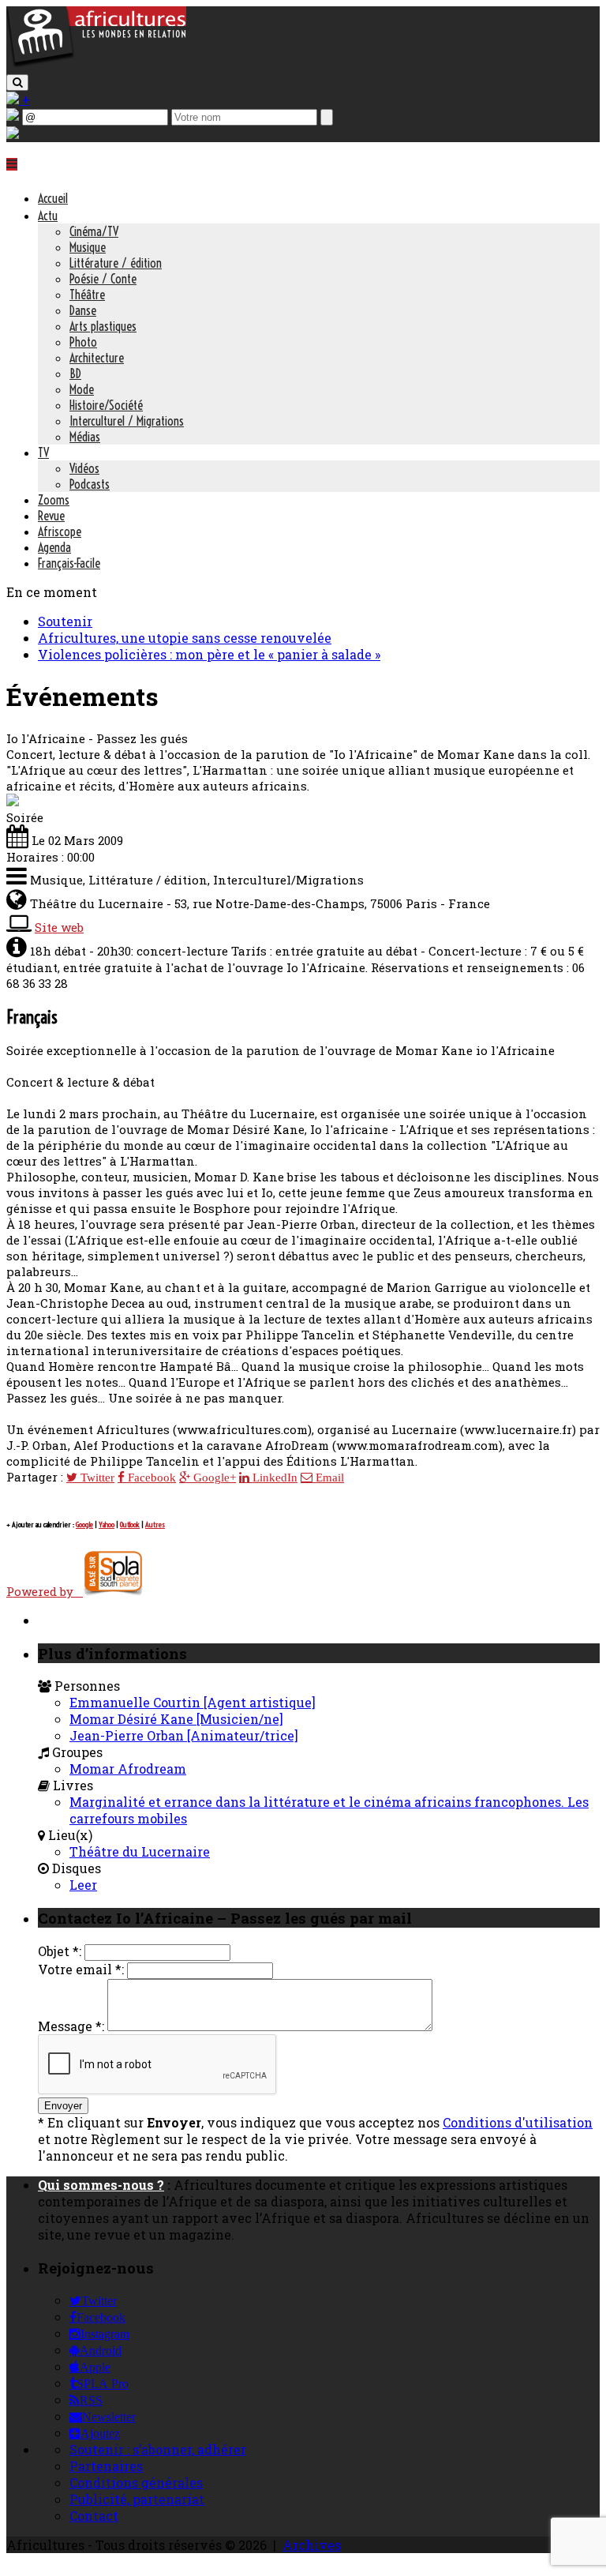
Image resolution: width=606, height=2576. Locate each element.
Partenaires (106, 2466)
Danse (83, 310)
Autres (155, 1525)
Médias (85, 437)
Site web (59, 927)
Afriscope (60, 531)
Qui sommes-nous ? (101, 2185)
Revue (51, 516)
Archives (312, 2545)
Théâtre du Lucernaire (140, 1851)
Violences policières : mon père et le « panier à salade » (209, 654)
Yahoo (107, 1525)
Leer (83, 1885)
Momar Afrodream (128, 1769)
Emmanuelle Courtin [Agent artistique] (193, 1702)
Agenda (54, 547)
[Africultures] (96, 64)
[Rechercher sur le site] (17, 83)
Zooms (54, 500)
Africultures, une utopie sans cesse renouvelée (185, 638)
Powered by (45, 1591)
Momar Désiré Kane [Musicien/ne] (176, 1719)
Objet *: (60, 1951)
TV (43, 452)
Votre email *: (81, 1969)
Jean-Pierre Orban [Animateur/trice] (184, 1735)
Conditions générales (136, 2482)
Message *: (71, 2026)
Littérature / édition (116, 263)
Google (84, 1525)
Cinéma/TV (94, 231)
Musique (88, 247)
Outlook (130, 1525)
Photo (83, 342)
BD (75, 374)
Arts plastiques (103, 326)
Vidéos (84, 468)
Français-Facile (69, 563)
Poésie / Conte (103, 279)
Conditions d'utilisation (518, 2122)
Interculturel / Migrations (127, 421)
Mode (82, 389)
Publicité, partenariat (137, 2499)
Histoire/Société (106, 405)
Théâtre (87, 295)
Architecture (97, 358)
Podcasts (90, 484)
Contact (94, 2516)
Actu (48, 216)
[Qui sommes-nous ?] (13, 134)
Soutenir (65, 621)
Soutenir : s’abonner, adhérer (158, 2449)
